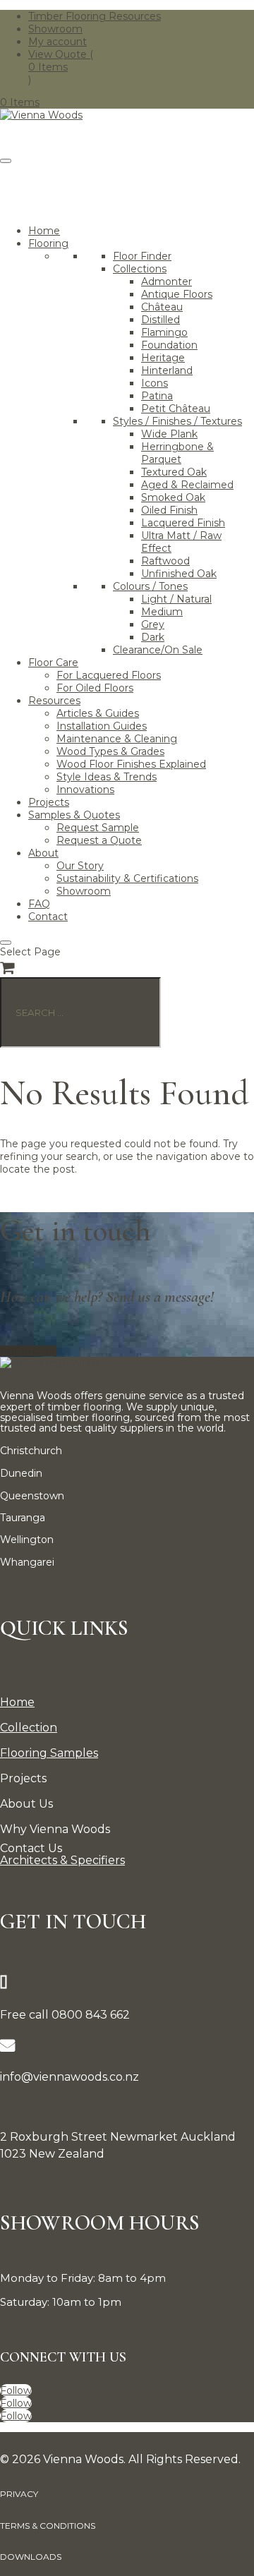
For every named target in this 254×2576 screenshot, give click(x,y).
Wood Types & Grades (110, 751)
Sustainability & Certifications (127, 878)
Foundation (169, 345)
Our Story (80, 866)
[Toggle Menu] (6, 161)
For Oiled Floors (95, 688)
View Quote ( (61, 54)
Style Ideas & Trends (107, 777)
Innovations (85, 790)
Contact (48, 917)
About (43, 853)
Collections (140, 269)
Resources (54, 701)
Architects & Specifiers (62, 1860)
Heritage (163, 358)
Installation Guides (102, 726)
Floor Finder (142, 256)
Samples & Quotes (74, 815)
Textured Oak (174, 472)
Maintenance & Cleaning (117, 739)
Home (44, 231)
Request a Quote (99, 840)
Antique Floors (177, 294)
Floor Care (53, 663)
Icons (155, 383)
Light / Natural (176, 599)
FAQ (39, 904)
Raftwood (165, 561)
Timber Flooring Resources (95, 16)
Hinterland (167, 370)
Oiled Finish (169, 510)
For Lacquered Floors (109, 675)
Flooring (48, 243)
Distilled (161, 320)
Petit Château (176, 409)
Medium (162, 612)
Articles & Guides (98, 713)
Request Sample (98, 828)
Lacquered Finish (183, 523)
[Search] (232, 200)
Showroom (55, 29)
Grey (153, 624)
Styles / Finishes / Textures (177, 421)
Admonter (167, 282)
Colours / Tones (150, 586)
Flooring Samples (49, 1753)
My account (58, 42)
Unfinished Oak (179, 574)
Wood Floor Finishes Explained (131, 764)
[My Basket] (7, 968)
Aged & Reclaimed (187, 485)
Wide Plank (169, 434)
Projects (49, 802)
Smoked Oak (173, 497)
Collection (29, 1728)
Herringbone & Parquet (177, 453)
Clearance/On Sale (158, 650)
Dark (153, 637)
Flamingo (164, 332)
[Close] (6, 943)
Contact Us (28, 1351)
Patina (157, 396)
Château (162, 307)
